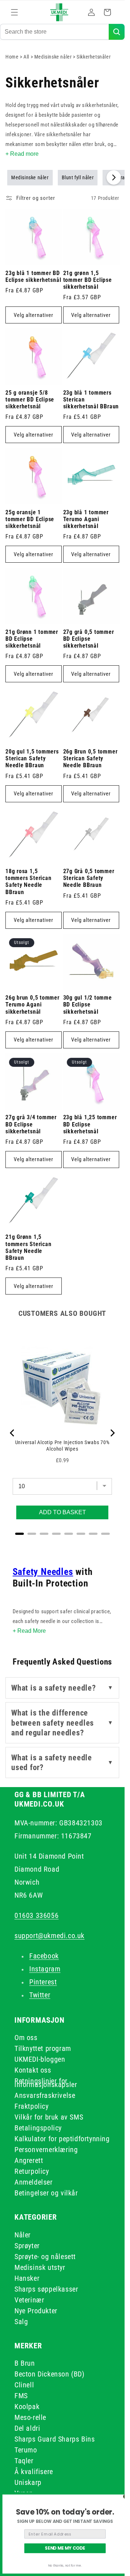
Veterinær (29, 2300)
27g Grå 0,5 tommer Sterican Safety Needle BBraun (89, 878)
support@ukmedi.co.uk (49, 1936)
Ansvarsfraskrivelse (45, 2095)
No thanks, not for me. (65, 2566)
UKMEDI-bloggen (40, 2059)
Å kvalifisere (34, 2472)
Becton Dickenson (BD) (49, 2374)
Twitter (40, 1995)
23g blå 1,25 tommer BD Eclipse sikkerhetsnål (90, 1124)
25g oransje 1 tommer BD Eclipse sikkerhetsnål (30, 519)
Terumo (26, 2450)
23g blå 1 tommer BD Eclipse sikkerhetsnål (33, 277)
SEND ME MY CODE (65, 2548)
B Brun (25, 2363)
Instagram (45, 1969)
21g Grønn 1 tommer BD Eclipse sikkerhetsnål (32, 639)
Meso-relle (30, 2417)
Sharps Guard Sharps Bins (55, 2439)
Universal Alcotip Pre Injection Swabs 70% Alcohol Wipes (62, 1446)
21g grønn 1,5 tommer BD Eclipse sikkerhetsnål (88, 280)
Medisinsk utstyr (40, 2267)
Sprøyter (27, 2246)
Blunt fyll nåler (78, 177)
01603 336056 (36, 1915)
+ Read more (22, 154)
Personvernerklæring (46, 2150)
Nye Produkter (36, 2311)
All (27, 57)
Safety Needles (43, 1572)
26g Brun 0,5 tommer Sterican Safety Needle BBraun (90, 759)
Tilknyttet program (43, 2048)
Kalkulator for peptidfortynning (62, 2139)
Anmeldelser (34, 2182)
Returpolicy (32, 2171)
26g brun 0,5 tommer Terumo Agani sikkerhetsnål (32, 1005)
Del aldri (27, 2428)
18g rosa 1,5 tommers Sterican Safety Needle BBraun (28, 882)
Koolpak (27, 2407)
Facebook (44, 1956)
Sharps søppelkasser (46, 2289)
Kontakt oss (33, 2070)
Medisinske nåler (54, 57)
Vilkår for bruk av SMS (49, 2117)
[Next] (112, 1433)
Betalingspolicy (38, 2128)
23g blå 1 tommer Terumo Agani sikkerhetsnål (86, 519)
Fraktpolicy (32, 2106)
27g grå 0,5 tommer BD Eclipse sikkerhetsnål (89, 639)
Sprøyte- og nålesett (45, 2257)
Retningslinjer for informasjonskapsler (46, 2083)
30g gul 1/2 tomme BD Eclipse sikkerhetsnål (88, 1005)
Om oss (26, 2038)
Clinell (24, 2385)
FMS (21, 2396)
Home (12, 57)
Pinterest (43, 1982)
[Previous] (13, 1433)
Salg (21, 2322)
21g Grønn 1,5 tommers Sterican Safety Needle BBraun (28, 1248)
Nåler (23, 2235)
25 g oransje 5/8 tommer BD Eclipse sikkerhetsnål (30, 400)
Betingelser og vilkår (46, 2193)
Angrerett (29, 2160)
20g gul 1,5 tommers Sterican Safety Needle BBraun (32, 759)
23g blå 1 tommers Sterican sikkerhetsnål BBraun (91, 400)
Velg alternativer (34, 315)
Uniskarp (28, 2482)
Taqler (24, 2461)
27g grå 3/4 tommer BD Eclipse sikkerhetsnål (31, 1124)
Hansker (27, 2278)
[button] (14, 12)
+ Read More (29, 1631)
